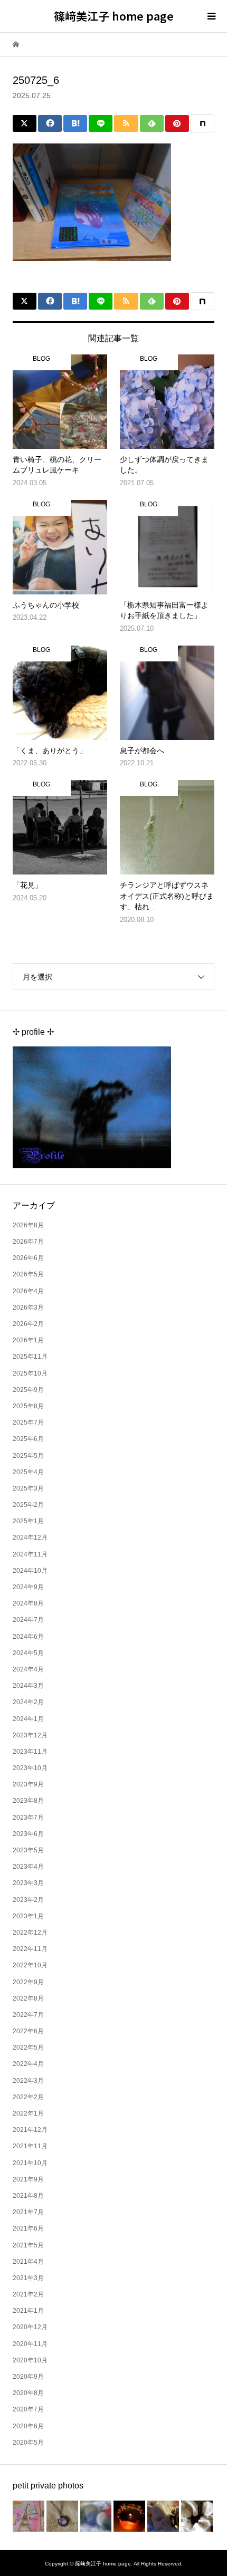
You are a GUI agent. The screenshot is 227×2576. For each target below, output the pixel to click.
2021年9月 (28, 2179)
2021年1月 (28, 2311)
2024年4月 (28, 1669)
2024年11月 (30, 1554)
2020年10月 (30, 2360)
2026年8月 (28, 1225)
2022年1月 (28, 2113)
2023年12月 (30, 1735)
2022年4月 (28, 2064)
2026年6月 (28, 1258)
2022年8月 (28, 1998)
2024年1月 (28, 1719)
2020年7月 (28, 2409)
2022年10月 (30, 1965)
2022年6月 (28, 2031)
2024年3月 (28, 1686)
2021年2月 (28, 2294)
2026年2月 (28, 1324)
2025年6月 (28, 1439)
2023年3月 (28, 1883)
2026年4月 (28, 1291)
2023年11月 (30, 1752)
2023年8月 (28, 1801)
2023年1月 (28, 1916)
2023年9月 (28, 1784)
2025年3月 (28, 1488)
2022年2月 (28, 2097)
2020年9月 (28, 2377)
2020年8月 (28, 2393)
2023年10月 (30, 1768)
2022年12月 (30, 1933)
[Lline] (101, 123)
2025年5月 (28, 1456)
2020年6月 (28, 2426)
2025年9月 (28, 1390)
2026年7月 (28, 1242)
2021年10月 (30, 2163)
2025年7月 (28, 1422)
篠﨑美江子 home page (114, 16)
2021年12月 (30, 2130)
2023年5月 (28, 1850)
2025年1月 (28, 1521)
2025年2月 (28, 1505)
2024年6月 (28, 1637)
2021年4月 (28, 2262)
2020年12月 (30, 2327)
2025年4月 (28, 1472)
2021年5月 (28, 2245)
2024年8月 (28, 1603)
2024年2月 (28, 1702)
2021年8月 (28, 2196)
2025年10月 (30, 1373)
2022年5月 (28, 2048)
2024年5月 (28, 1653)
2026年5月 (28, 1274)
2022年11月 (30, 1949)
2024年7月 (28, 1620)
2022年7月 (28, 2015)
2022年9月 (28, 1982)
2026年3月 (28, 1308)
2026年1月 (28, 1340)
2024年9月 (28, 1587)
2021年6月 (28, 2228)
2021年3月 (28, 2278)
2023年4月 (28, 1867)
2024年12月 (30, 1537)
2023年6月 (28, 1834)
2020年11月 (30, 2344)
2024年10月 (30, 1571)
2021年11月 (30, 2146)
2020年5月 (28, 2443)
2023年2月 (28, 1900)
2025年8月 (28, 1406)
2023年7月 (28, 1818)
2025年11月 (30, 1357)
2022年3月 (28, 2081)
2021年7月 (28, 2212)
